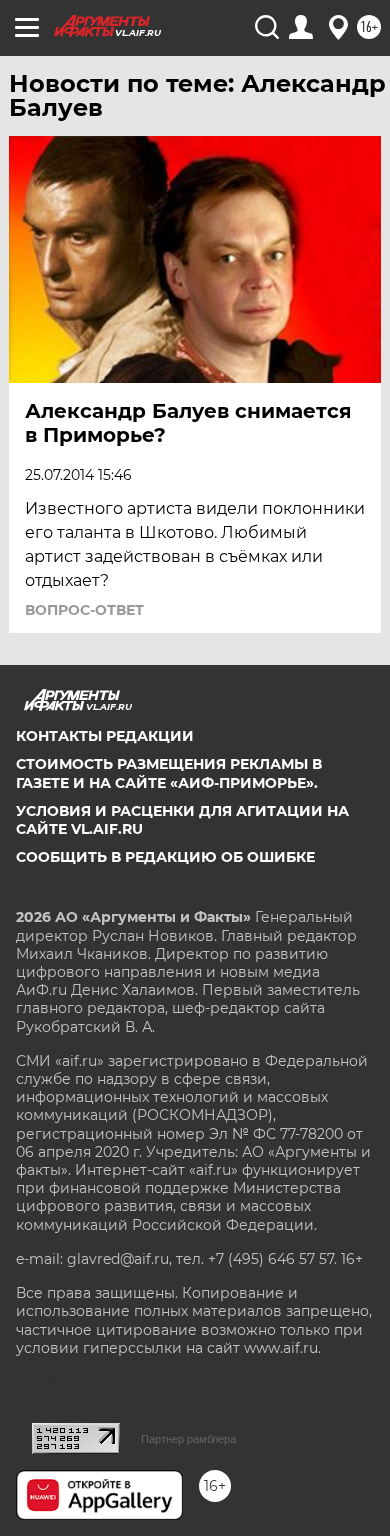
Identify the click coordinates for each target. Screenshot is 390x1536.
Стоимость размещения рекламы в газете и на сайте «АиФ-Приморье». (169, 773)
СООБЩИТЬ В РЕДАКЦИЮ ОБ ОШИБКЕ (165, 857)
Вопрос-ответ (84, 610)
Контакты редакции (105, 736)
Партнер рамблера (188, 1439)
